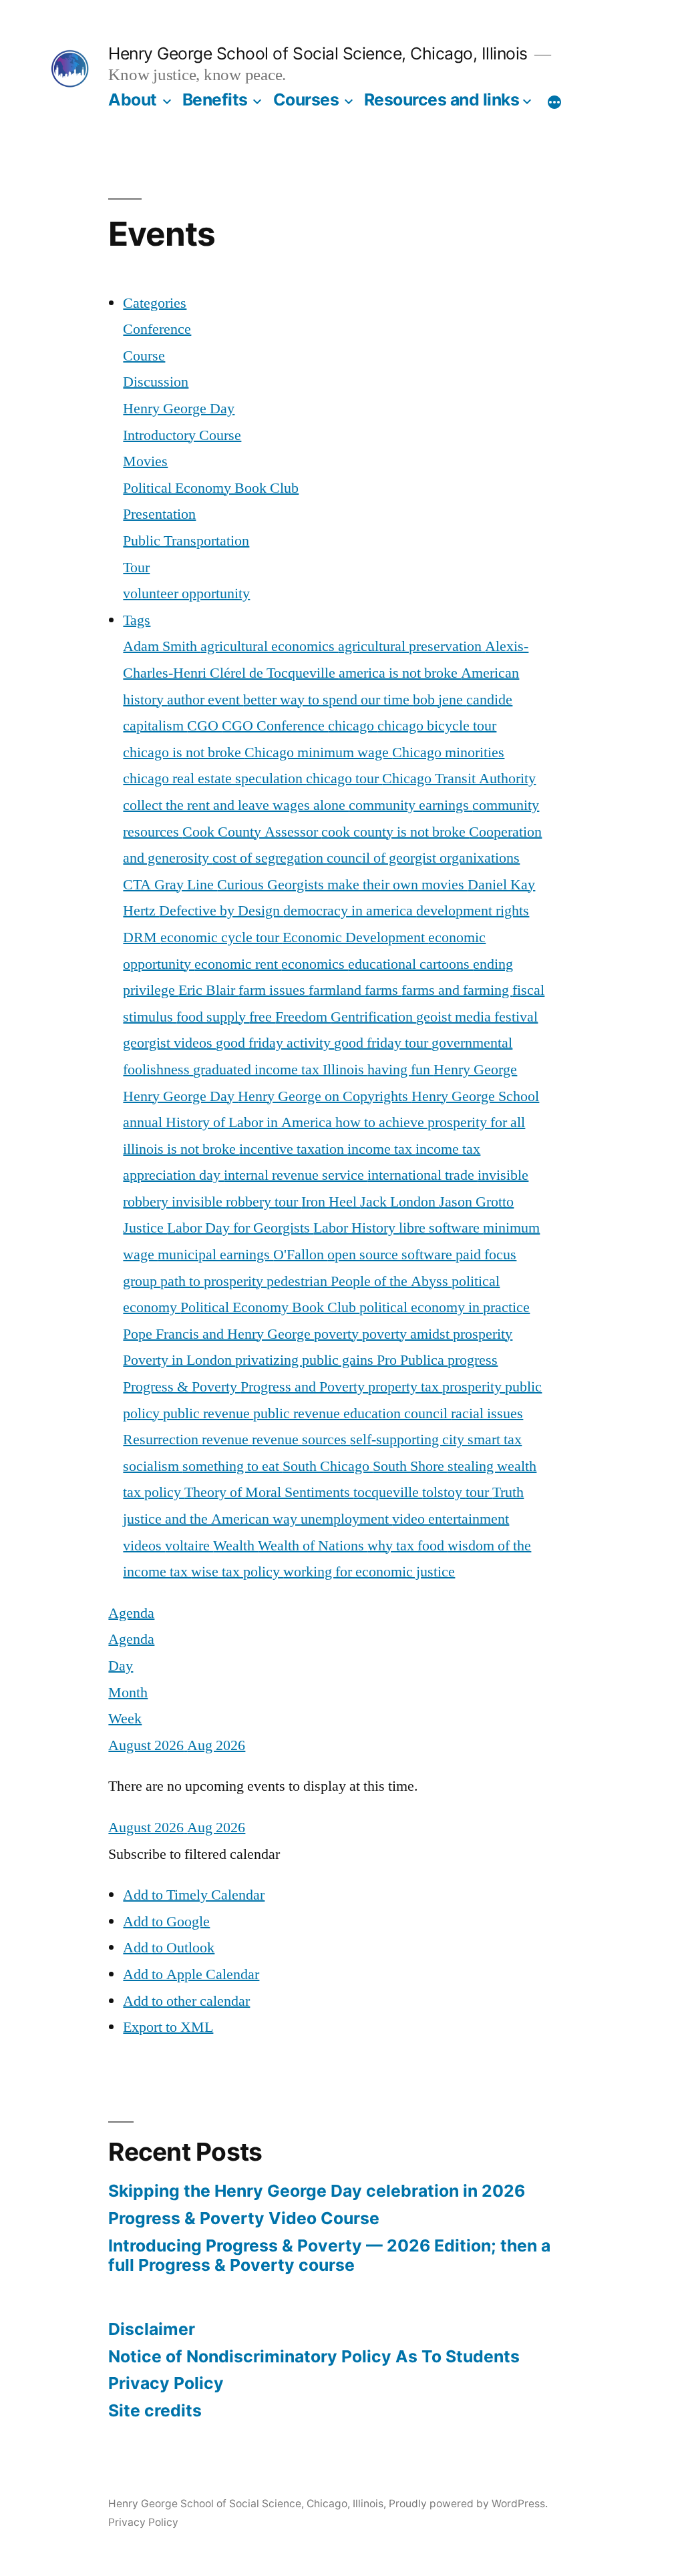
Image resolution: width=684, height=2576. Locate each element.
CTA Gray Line (170, 885)
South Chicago (328, 1466)
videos (144, 1546)
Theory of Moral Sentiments (269, 1492)
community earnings (410, 805)
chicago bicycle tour (437, 726)
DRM (142, 937)
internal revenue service (296, 1175)
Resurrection (162, 1440)
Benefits (215, 99)
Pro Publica (412, 1360)
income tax (381, 1149)
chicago (353, 726)
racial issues (487, 1414)
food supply (213, 1017)
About (133, 99)
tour (479, 1492)
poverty (338, 1334)
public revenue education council (352, 1414)
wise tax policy (237, 1572)
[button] (194, 1854)
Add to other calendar (186, 2001)
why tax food (407, 1546)
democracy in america (350, 911)
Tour (136, 568)
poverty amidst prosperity (437, 1334)
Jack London (399, 1202)
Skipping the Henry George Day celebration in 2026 (317, 2191)
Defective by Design (221, 911)
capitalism (155, 726)
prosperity (474, 1387)
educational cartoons (410, 964)
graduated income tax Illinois (280, 1070)
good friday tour (383, 1043)
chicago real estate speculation (214, 779)
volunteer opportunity (186, 594)
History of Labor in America (250, 1122)
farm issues (274, 990)
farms (383, 990)
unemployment (346, 1519)
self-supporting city (409, 1440)
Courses (306, 99)
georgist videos (169, 1043)
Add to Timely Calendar (194, 1895)
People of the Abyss (391, 1281)
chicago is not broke (184, 753)
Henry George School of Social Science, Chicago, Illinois (318, 53)
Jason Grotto (476, 1202)
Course (144, 356)
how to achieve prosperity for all (430, 1122)
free (262, 1017)
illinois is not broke (181, 1149)
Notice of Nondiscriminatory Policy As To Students (314, 2356)
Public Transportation (186, 541)
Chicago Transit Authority (459, 779)
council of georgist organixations (423, 858)
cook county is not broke (395, 832)
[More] (554, 102)
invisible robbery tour (236, 1202)
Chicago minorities (448, 753)
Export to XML (168, 2027)
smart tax (495, 1440)
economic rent (238, 964)
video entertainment (451, 1519)
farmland (337, 990)
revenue (227, 1440)
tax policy (154, 1492)
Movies (145, 461)
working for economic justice (369, 1572)
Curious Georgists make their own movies (342, 885)
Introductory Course (182, 435)
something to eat (232, 1466)
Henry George (475, 1070)
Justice (145, 1228)
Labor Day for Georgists (240, 1228)
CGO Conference (275, 726)
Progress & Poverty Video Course (244, 2218)
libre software (441, 1228)
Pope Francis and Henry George (218, 1334)
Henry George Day (179, 409)
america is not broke (400, 673)
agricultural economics (269, 646)
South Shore (410, 1466)
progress (473, 1360)
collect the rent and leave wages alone (236, 805)
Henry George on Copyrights (325, 1096)
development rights (473, 911)
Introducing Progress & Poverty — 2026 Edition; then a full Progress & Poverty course (329, 2256)
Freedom (303, 1017)
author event (205, 700)
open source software (391, 1255)
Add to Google (166, 1922)
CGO (204, 726)
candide (489, 700)
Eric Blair (208, 990)
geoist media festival (477, 1017)
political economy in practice (445, 1307)
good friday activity (275, 1043)
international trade (422, 1175)
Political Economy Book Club (211, 488)
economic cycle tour (221, 937)
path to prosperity (213, 1281)
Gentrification (373, 1017)
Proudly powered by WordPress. (468, 2504)
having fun (400, 1070)
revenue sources (301, 1440)
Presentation (159, 514)
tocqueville (388, 1492)
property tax (405, 1387)
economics (315, 964)
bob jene (440, 700)
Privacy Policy (166, 2383)
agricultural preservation (411, 646)
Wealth (235, 1546)
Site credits (155, 2410)
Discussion (156, 382)
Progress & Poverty (182, 1387)
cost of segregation (270, 858)
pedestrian (299, 1281)
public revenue (208, 1414)
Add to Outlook (169, 1948)
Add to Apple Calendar (191, 1974)
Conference (157, 329)
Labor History (356, 1228)
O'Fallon (300, 1255)
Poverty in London (179, 1360)
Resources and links (442, 99)
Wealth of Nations (313, 1546)
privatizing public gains (306, 1360)
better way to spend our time (328, 700)
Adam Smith (162, 646)
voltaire (189, 1546)
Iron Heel (331, 1202)
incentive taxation (293, 1149)
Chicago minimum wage (318, 753)
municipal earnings (215, 1255)
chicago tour (344, 779)
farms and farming (457, 990)
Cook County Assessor (252, 832)
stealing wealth (492, 1466)
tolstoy (444, 1492)
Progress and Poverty (304, 1387)
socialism (153, 1466)
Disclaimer (152, 2329)
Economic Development (355, 937)
